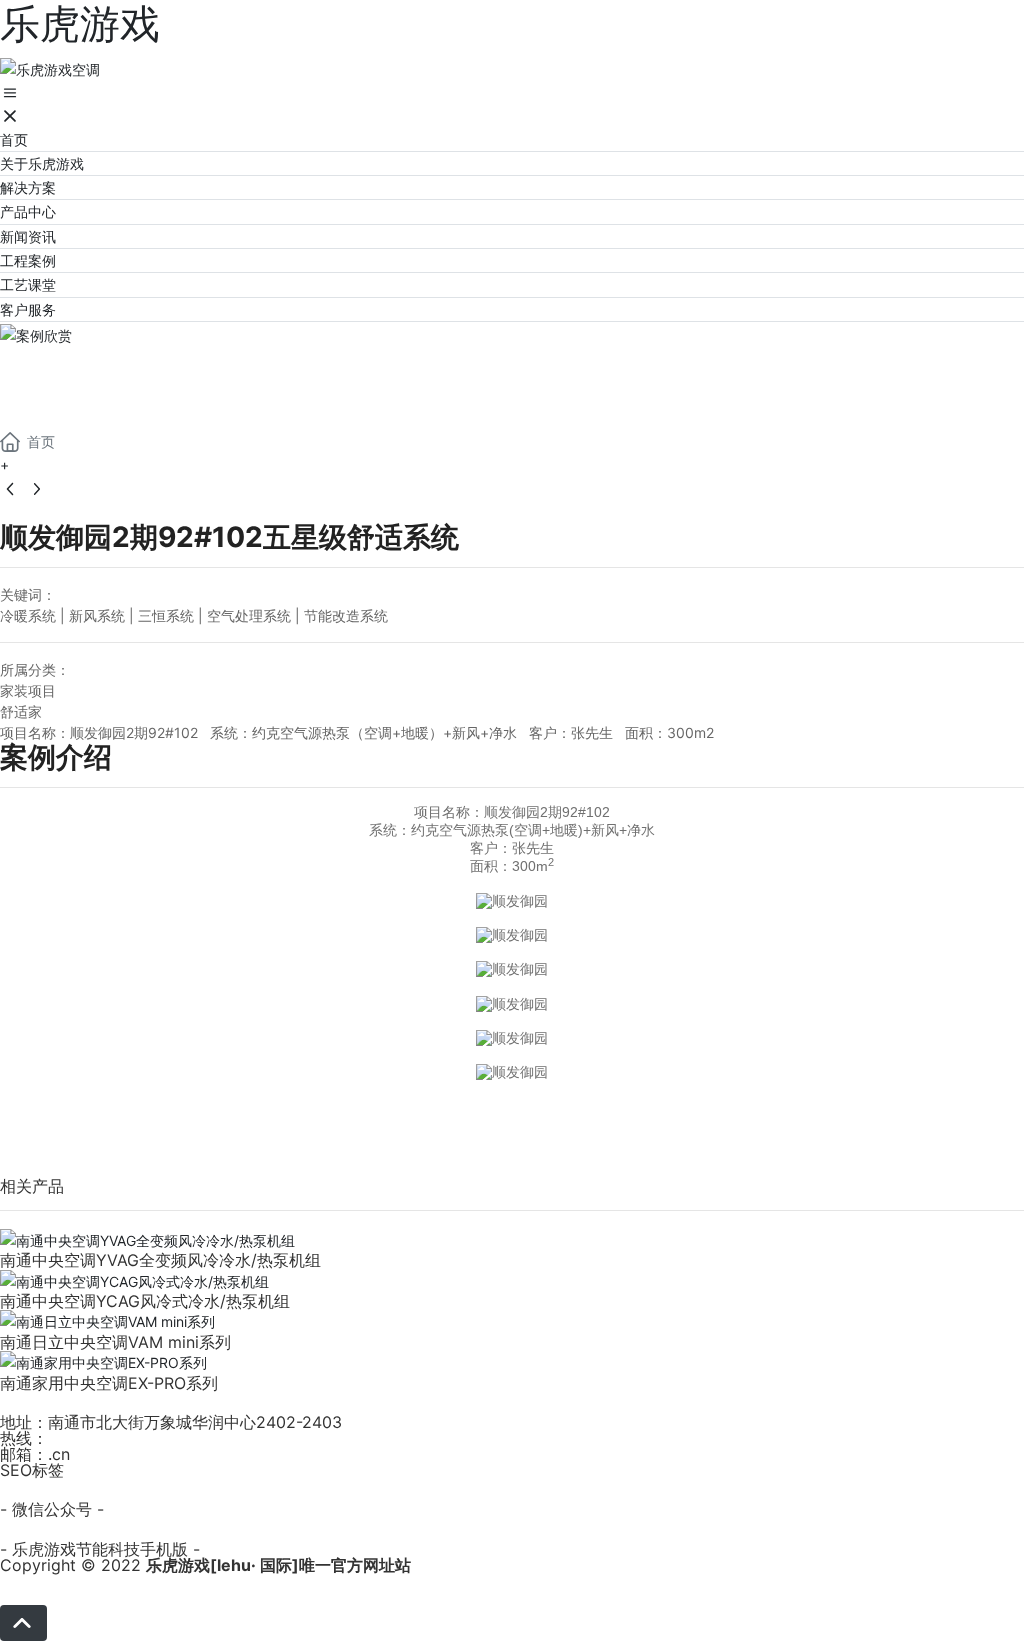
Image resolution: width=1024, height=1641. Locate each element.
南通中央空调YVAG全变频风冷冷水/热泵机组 (160, 1260)
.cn (59, 1454)
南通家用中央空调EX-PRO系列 (109, 1383)
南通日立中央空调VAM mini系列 (115, 1342)
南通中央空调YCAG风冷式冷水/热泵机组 (145, 1301)
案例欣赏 (80, 370)
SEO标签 (32, 1470)
